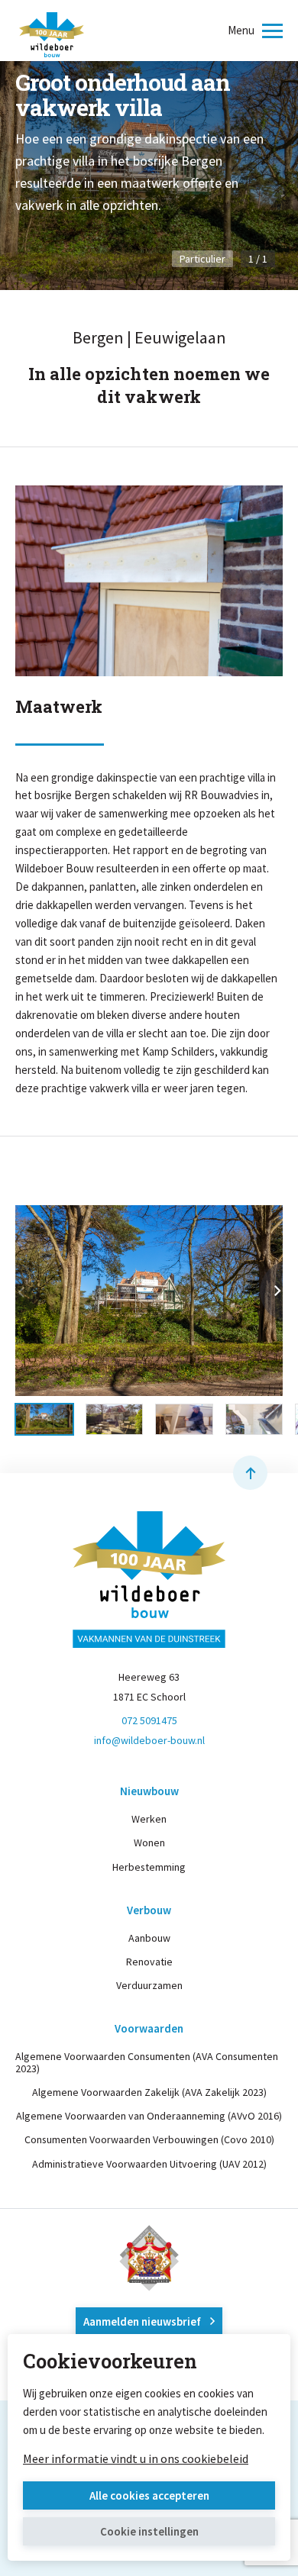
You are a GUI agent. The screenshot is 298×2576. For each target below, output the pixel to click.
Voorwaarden (149, 2028)
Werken (149, 1819)
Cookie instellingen (149, 2531)
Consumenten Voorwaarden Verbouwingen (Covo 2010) (149, 2139)
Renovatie (149, 1962)
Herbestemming (149, 1867)
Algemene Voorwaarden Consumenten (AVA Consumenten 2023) (147, 2062)
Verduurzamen (149, 1985)
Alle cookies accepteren (149, 2495)
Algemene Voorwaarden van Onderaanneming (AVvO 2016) (149, 2116)
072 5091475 (149, 1720)
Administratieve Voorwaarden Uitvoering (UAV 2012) (149, 2164)
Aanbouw (149, 1938)
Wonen (149, 1843)
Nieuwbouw (149, 1791)
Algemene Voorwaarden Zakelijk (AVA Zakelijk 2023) (149, 2092)
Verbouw (149, 1910)
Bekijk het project (68, 261)
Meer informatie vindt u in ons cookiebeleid (136, 2458)
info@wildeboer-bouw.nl (149, 1740)
